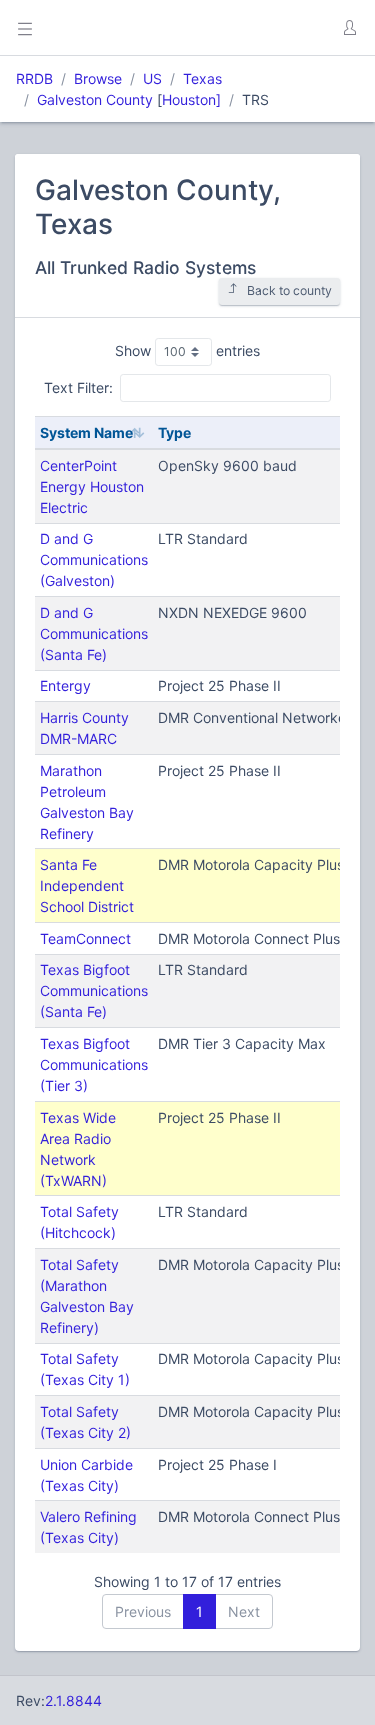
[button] (349, 28)
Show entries (187, 350)
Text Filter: (78, 387)
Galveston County (95, 99)
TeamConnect (85, 938)
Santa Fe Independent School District (87, 885)
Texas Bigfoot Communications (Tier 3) (94, 1064)
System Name (86, 432)
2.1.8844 (73, 1700)
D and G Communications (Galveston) (94, 559)
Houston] (191, 99)
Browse (98, 78)
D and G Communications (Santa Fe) (94, 633)
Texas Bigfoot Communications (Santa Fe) (94, 990)
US (152, 78)
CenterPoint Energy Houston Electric (92, 486)
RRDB (34, 78)
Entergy (65, 685)
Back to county (289, 290)
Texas (202, 78)
